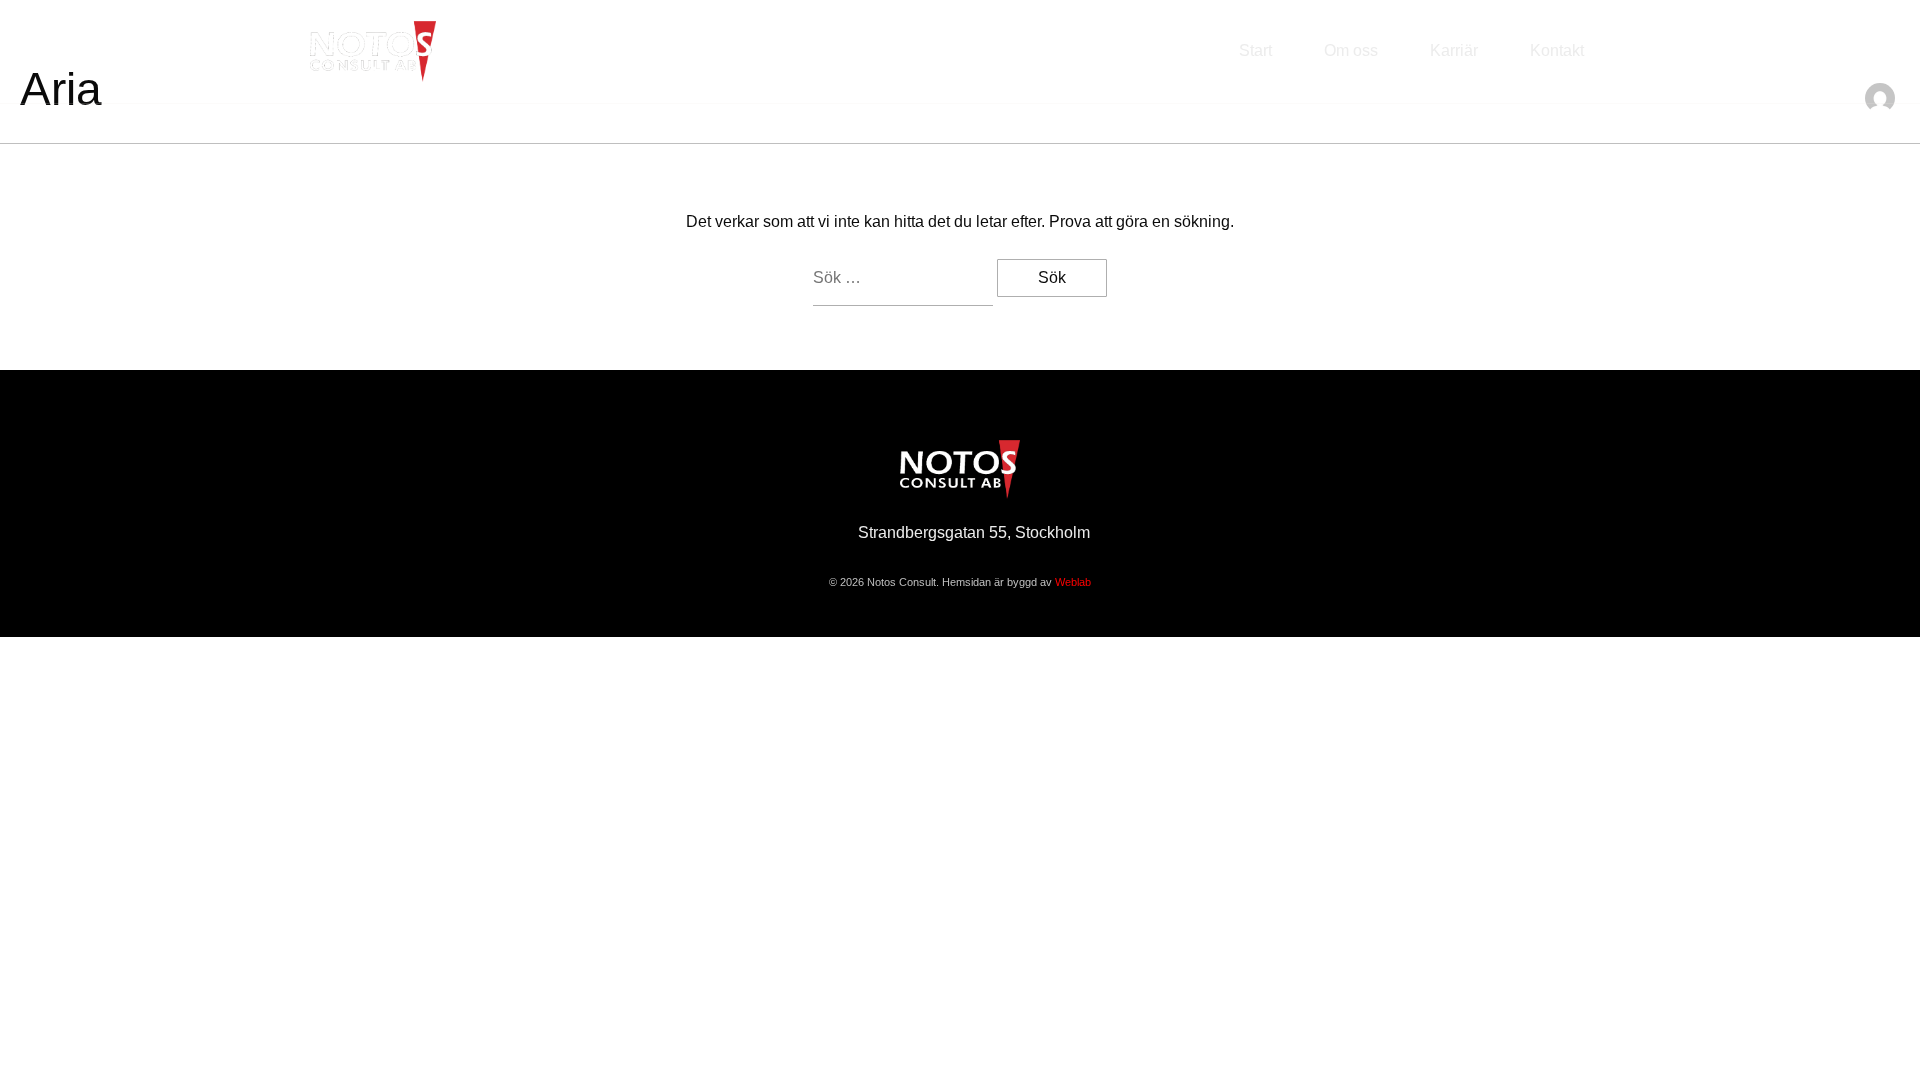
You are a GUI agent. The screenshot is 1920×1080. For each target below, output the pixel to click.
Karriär (1454, 50)
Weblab (1073, 582)
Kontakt (1557, 50)
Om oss (1351, 50)
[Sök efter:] (905, 278)
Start (1255, 50)
